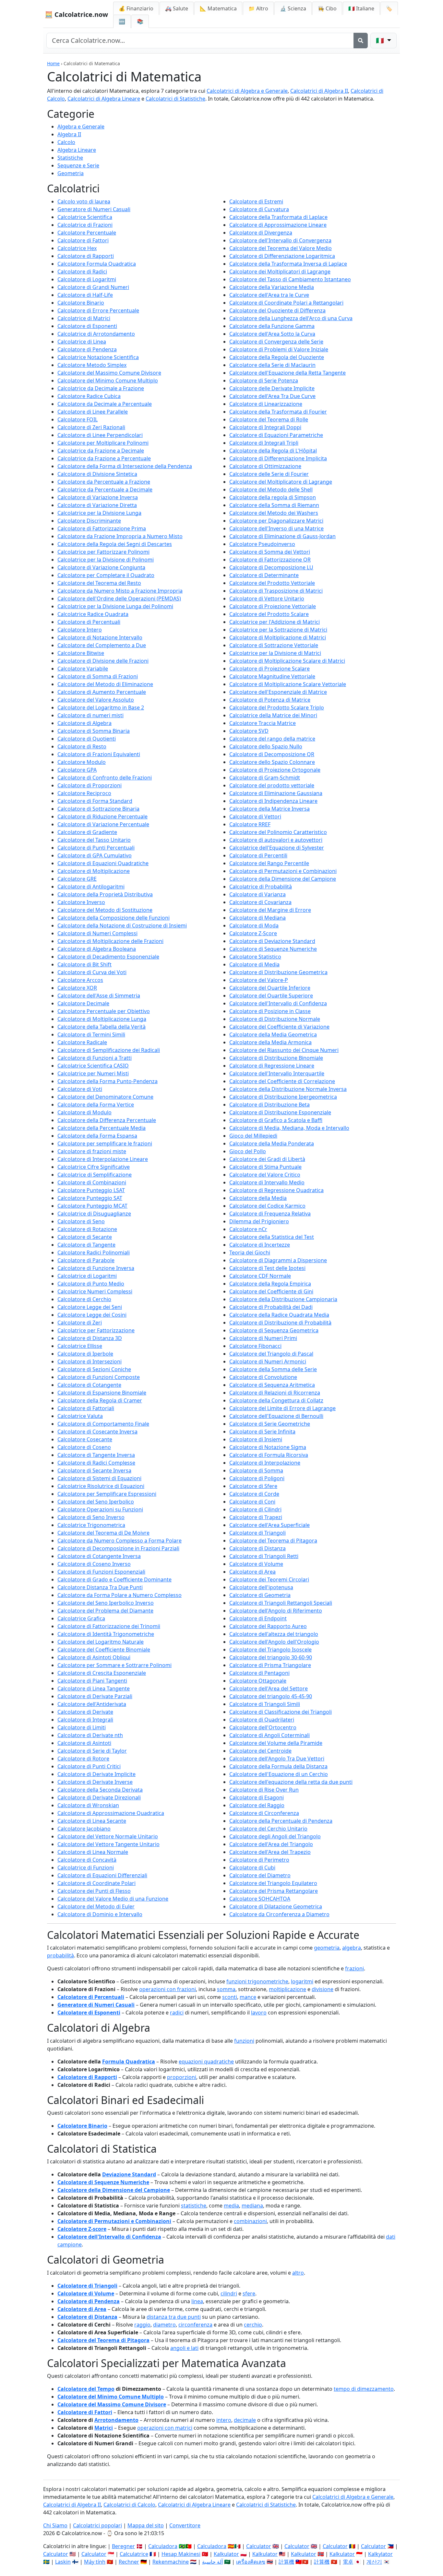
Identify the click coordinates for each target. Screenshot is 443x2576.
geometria (327, 1948)
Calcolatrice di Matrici (84, 318)
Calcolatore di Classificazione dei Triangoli (281, 1712)
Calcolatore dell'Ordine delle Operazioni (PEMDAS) (119, 599)
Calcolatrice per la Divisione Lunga (99, 513)
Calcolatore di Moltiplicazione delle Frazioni (110, 941)
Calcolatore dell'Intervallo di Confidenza (278, 1003)
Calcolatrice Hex (77, 248)
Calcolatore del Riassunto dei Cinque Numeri (284, 1050)
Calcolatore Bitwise (81, 653)
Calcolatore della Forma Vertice (96, 1105)
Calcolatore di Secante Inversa (94, 1470)
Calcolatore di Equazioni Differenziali (102, 1875)
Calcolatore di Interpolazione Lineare (103, 1159)
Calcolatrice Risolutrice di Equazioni (101, 1486)
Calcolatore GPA (77, 770)
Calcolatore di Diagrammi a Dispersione (278, 1260)
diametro (164, 2325)
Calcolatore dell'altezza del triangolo (274, 1634)
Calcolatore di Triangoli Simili (265, 1704)
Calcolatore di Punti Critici (89, 1766)
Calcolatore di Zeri (80, 1323)
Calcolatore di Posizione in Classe (270, 1011)
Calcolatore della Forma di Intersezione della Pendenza (125, 466)
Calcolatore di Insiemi (256, 1439)
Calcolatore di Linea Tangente (94, 1688)
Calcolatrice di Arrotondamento (96, 334)
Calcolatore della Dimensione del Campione (283, 879)
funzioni (244, 2041)
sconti (230, 1997)
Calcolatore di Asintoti (84, 1743)
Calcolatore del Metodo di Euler (96, 1906)
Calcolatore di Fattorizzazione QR (270, 560)
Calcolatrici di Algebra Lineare (104, 99)
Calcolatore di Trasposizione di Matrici (276, 591)
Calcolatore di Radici (82, 272)
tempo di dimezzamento (364, 2389)
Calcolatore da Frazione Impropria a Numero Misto (120, 536)
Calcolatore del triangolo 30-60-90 (271, 1657)
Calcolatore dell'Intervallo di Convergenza (280, 240)
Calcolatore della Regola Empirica (270, 1284)
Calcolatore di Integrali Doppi (265, 427)
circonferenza (195, 2325)
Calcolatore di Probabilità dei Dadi (271, 1307)
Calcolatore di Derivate (85, 1712)
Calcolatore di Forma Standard (95, 801)
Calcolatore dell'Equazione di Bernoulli (276, 1416)
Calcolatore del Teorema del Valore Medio (281, 248)
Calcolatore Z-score (82, 2229)
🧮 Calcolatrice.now (76, 14)
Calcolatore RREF (250, 824)
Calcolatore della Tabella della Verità (102, 1027)
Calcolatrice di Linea (82, 342)
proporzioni (182, 2077)
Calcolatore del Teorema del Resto (99, 583)
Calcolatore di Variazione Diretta (97, 505)
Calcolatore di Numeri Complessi (97, 933)
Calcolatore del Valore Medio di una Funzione (113, 1899)
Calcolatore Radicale (82, 1042)
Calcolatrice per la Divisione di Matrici (275, 653)
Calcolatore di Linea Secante (92, 1821)
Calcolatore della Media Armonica (270, 1042)
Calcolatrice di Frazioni (85, 225)
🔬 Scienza (293, 8)
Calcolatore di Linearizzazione (266, 404)
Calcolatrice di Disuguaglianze (94, 1214)
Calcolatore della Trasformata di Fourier (278, 412)
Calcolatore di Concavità (87, 1860)
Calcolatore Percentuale (87, 233)
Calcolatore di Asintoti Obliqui (94, 1657)
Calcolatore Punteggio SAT (90, 1198)
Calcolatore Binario (81, 303)
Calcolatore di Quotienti (87, 739)
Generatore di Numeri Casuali (94, 209)
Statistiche (70, 158)
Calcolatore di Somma (256, 1470)
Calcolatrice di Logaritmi (87, 1276)
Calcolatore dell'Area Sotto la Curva (272, 334)
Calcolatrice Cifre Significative (94, 1167)
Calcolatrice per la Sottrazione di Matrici (278, 630)
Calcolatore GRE (77, 879)
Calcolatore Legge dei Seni (90, 1307)
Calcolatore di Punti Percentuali (96, 848)
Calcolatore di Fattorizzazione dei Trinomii (109, 1626)
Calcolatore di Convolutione (263, 1377)
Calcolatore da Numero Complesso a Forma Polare (120, 1541)
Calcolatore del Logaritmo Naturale (101, 1642)
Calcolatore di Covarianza (260, 902)
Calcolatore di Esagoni (257, 1797)
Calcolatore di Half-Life (85, 295)
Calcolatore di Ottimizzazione (265, 466)
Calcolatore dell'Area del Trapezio (270, 1852)
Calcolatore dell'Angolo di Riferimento (276, 1611)
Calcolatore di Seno (81, 1221)
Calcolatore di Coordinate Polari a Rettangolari (286, 303)
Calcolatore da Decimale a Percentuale (105, 404)
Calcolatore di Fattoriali (86, 1408)
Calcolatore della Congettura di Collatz (276, 1400)
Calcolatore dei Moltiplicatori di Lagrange (280, 272)
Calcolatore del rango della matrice (272, 739)
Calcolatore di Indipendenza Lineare (273, 801)
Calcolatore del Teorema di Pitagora (273, 1541)
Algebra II (69, 134)
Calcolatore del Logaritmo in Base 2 (101, 707)
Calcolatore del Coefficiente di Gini (271, 1291)
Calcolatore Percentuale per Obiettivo (104, 1011)
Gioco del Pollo (248, 1151)
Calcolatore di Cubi (252, 1868)
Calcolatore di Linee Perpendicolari (100, 435)
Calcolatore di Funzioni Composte (99, 1377)
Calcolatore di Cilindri (255, 1509)
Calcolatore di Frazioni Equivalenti (99, 754)
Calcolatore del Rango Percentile (269, 863)
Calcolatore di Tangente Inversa (96, 1455)
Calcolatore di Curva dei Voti (92, 972)
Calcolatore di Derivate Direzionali (99, 1797)
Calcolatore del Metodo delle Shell (271, 490)
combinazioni (250, 2221)
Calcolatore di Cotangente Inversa (99, 1556)
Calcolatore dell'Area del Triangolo (271, 1844)
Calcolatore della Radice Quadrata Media (279, 1315)
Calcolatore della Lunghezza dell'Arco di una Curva (291, 318)
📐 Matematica (218, 8)
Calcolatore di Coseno (84, 1447)
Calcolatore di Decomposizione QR (272, 754)
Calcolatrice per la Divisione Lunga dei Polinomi (115, 606)
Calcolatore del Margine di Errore (270, 910)
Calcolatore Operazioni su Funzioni (100, 1509)
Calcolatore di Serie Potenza (264, 381)
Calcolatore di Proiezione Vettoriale (273, 606)
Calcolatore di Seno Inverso (91, 1517)
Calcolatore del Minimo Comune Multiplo (108, 381)
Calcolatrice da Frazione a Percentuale (104, 458)
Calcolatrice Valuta (80, 1416)
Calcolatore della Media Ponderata (272, 1143)
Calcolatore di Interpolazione (265, 1463)
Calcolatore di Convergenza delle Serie (276, 342)
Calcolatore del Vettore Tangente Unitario (108, 1844)
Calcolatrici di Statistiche (175, 99)
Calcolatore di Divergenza (261, 233)
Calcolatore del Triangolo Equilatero (273, 1883)
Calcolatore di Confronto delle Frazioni (105, 778)
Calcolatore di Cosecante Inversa (97, 1432)
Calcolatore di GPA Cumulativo (95, 855)
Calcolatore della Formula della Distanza (278, 1766)
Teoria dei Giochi (250, 1252)
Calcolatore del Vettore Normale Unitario (108, 1836)
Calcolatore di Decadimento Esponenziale (108, 957)
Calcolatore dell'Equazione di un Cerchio (279, 1774)
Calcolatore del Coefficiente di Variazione (279, 1027)
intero (224, 2420)
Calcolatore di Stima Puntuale (265, 1167)
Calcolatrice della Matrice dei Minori (273, 715)
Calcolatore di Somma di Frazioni (98, 676)
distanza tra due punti (174, 2317)
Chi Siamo (55, 2525)
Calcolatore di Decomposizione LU (271, 567)
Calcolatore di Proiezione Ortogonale (275, 770)
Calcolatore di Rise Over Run (264, 1790)
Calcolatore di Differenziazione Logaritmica (282, 256)
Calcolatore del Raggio (257, 1805)
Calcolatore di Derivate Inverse (95, 1782)
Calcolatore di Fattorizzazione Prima (102, 528)
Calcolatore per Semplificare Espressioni (107, 1494)
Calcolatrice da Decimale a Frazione (101, 388)
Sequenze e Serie (78, 165)
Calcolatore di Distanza (257, 1548)
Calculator (259, 2546)
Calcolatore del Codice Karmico (267, 1206)
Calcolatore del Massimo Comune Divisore (109, 373)
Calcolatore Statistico (255, 957)
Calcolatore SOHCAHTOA (260, 1899)
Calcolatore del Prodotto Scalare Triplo (277, 707)
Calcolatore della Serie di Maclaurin (272, 365)
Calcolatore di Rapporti (86, 256)
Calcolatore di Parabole (86, 1260)
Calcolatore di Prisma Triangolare (270, 1665)
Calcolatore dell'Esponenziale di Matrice (278, 692)
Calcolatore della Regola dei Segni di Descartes (115, 544)
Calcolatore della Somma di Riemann (274, 505)
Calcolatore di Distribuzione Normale (275, 1019)
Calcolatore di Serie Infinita (262, 1432)
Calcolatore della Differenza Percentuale (107, 1120)
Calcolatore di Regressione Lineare (272, 1066)
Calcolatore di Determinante (264, 575)
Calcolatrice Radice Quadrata (93, 614)
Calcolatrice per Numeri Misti (93, 1073)
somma (226, 1989)
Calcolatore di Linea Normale (93, 1852)
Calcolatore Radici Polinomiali (94, 1252)
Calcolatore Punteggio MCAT (92, 1206)
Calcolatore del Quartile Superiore (271, 996)
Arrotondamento (116, 2420)
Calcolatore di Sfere (253, 1486)
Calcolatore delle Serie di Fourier (269, 474)
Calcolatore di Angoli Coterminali (269, 1735)
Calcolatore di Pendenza (87, 349)
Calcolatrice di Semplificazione (95, 1175)
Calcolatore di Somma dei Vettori (270, 552)
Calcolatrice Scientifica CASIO (93, 1066)
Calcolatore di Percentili (258, 855)
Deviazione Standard (129, 2174)
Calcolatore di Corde (254, 1494)
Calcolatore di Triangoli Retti (264, 1556)
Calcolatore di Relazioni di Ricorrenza (275, 1393)
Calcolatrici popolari (97, 2525)
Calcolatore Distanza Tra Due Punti (100, 1587)
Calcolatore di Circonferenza (264, 1813)
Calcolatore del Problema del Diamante (105, 1611)
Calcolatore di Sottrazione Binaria (98, 809)
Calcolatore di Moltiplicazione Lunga (102, 1019)
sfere (249, 2293)
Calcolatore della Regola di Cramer (100, 1400)
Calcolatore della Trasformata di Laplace (278, 217)
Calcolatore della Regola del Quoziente (277, 357)
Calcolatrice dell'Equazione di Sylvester (277, 848)
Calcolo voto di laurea (84, 201)
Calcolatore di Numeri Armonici (268, 1361)
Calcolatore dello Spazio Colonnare (272, 762)
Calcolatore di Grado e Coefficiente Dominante (114, 1579)
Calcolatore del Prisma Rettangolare (274, 1891)
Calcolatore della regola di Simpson (273, 497)
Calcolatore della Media (258, 1198)
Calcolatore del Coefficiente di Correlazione (282, 1081)
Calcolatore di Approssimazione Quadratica (111, 1813)
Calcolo (66, 142)
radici (177, 2013)
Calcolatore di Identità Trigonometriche (106, 1634)
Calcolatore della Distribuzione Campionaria (283, 1299)
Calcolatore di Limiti (82, 1727)
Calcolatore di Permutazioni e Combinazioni (283, 871)
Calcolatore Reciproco (84, 793)
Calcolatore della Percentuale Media (102, 1128)
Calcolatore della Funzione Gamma (272, 326)
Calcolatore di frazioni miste (92, 1151)
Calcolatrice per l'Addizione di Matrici (275, 622)
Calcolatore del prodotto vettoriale (272, 785)
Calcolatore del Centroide (260, 1751)
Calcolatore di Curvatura (259, 209)
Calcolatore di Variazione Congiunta (101, 567)
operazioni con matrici (165, 2428)
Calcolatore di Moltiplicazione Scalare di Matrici (287, 661)
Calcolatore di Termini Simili (91, 1034)
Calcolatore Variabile (83, 669)
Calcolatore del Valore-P (259, 980)
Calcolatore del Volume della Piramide (276, 1743)
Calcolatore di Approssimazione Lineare (278, 225)
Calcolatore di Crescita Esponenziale (102, 1673)
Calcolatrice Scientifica (85, 217)
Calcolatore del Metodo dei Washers (274, 513)
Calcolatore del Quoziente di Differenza (277, 310)
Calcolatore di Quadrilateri (262, 1720)
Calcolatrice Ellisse (80, 1346)
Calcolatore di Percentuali (89, 622)
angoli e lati (184, 2348)
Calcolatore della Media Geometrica (273, 1034)
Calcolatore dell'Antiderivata (92, 1704)
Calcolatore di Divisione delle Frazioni (103, 661)
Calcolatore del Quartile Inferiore (270, 988)
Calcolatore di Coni (252, 1502)
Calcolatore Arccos (80, 980)
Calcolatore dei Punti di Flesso (94, 1891)
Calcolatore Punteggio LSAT (91, 1190)
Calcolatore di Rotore (83, 1759)
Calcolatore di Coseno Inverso (94, 1564)
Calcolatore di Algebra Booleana (97, 949)
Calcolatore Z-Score (253, 933)
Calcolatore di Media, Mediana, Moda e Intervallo (289, 1128)
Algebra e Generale (81, 127)
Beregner (123, 2546)
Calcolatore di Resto (82, 746)
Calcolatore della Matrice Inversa (269, 809)
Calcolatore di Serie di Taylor (92, 1751)
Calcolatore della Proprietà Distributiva (105, 894)
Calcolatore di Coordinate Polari (96, 1883)
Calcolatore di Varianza (257, 894)
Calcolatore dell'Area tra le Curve (269, 295)
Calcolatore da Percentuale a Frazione (104, 482)
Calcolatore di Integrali (85, 1720)
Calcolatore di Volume (256, 1564)
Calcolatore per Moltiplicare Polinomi (103, 443)
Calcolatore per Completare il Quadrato (106, 575)
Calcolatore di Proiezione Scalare (269, 669)
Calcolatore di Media (254, 964)
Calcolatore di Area (252, 1572)
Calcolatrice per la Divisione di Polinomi (106, 560)
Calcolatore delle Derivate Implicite (272, 388)
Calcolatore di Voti (80, 1089)
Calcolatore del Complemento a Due (102, 645)
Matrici (104, 2428)
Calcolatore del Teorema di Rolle (269, 419)
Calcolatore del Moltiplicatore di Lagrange (281, 482)
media (231, 2206)
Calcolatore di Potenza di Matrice (270, 700)
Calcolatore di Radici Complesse (96, 1463)
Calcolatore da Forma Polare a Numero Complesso (120, 1595)
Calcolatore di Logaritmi (87, 279)
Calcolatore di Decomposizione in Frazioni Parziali (118, 1548)
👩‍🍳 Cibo (327, 8)
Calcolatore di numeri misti (90, 715)
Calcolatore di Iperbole (85, 1354)
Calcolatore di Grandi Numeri (93, 287)
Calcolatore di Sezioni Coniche (94, 1369)
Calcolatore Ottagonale (258, 1681)
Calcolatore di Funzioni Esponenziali (101, 1572)
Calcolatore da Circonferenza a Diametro (279, 1914)
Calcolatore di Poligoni (257, 1478)
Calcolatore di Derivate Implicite (96, 1774)
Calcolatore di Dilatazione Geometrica (276, 1906)
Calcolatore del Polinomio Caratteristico (278, 832)
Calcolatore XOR (77, 988)
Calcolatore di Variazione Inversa (98, 497)
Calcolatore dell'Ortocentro (263, 1727)
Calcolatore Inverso (81, 902)
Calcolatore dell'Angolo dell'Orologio (274, 1642)
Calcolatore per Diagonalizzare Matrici (276, 521)
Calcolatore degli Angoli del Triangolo (275, 1836)
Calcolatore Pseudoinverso (262, 544)
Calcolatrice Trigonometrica (91, 1525)
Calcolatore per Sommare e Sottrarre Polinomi (114, 1665)
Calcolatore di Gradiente (87, 832)
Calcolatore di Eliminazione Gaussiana (276, 793)
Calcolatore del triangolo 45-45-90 (271, 1696)
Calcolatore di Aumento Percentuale (102, 692)
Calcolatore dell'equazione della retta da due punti (291, 1782)
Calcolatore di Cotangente (89, 1385)
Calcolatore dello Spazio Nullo (266, 746)
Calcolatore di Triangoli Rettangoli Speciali (281, 1603)
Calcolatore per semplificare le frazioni (105, 1143)
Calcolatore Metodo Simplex (92, 365)
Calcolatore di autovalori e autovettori (276, 840)
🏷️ (389, 8)
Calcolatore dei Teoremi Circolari (269, 1579)
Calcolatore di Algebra (84, 723)
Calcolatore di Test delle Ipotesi (267, 1268)
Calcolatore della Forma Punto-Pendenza (108, 1081)
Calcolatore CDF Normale (260, 1276)
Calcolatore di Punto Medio (91, 1284)
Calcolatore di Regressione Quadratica (276, 1190)
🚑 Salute (177, 8)
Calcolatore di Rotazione (87, 1229)
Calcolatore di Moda (254, 925)
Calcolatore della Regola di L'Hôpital (273, 451)
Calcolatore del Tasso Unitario (94, 840)
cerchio (253, 2325)
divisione (323, 1989)
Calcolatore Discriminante (89, 521)
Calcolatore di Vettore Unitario (267, 599)
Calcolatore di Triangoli (257, 1533)
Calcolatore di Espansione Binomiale (102, 1393)
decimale (245, 2420)
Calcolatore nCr (248, 1229)
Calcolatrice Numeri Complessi (95, 1291)
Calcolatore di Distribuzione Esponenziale (280, 1112)
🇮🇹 (361, 8)
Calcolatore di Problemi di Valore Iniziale (279, 349)
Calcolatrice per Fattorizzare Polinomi (103, 552)
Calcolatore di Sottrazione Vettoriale (274, 645)
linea (197, 2301)
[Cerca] (361, 41)
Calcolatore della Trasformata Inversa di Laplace (288, 264)
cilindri (229, 2293)
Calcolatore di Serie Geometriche (270, 1424)
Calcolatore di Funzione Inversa (96, 1268)
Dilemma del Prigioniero (259, 1221)
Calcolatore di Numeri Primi (263, 1338)
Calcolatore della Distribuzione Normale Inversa (288, 1089)
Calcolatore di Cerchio (84, 1299)
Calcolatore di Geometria (260, 1595)
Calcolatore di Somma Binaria (94, 731)
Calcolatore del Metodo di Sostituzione (105, 910)
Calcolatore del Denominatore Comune (105, 1097)
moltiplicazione (287, 1989)
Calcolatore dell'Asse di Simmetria (99, 996)
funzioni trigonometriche (257, 1981)
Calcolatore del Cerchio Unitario (268, 1829)
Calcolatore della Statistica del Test (272, 1237)
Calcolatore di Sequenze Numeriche (273, 949)
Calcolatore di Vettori (255, 816)
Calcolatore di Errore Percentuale (98, 310)
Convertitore (185, 2525)
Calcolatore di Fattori (83, 240)
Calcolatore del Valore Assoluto (96, 700)
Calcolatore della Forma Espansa (97, 1136)
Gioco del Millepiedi (253, 1136)
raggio (142, 2325)
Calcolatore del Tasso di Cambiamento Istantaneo (290, 279)
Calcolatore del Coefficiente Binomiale (104, 1650)
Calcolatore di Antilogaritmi (91, 887)
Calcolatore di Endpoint (258, 1618)
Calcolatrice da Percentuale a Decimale (105, 490)
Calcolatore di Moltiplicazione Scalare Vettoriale (288, 684)
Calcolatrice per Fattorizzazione (96, 1330)
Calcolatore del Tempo (86, 2389)
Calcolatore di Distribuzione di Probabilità (280, 1323)
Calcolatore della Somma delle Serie (273, 1369)
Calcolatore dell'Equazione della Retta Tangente (287, 373)
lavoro (259, 2013)
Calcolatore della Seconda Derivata (100, 1790)
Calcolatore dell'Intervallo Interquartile (277, 1073)
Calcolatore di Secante (85, 1237)
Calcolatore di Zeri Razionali (91, 427)
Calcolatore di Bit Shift (84, 964)
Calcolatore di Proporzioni (90, 785)
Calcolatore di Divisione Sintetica (97, 474)
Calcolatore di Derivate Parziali (95, 1696)
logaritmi (302, 1981)
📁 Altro (258, 8)
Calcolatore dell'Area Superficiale (269, 1525)
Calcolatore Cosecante (85, 1439)
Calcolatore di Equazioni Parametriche (276, 435)
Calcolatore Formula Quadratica (97, 264)
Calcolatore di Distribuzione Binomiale (276, 1058)
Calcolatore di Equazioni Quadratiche (103, 863)
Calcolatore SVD (249, 731)
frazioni (354, 1968)
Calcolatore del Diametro (260, 1875)
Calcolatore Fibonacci (255, 1346)
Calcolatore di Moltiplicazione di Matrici (278, 637)
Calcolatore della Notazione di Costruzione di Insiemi (122, 925)
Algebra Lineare (77, 150)
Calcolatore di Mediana (257, 918)
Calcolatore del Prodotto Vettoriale (272, 583)
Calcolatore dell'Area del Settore (269, 1688)
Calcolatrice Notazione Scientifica (98, 357)
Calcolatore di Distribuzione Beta (269, 1105)
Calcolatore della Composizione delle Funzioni (114, 918)
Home (53, 63)
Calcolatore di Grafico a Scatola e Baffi (276, 1120)
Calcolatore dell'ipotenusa (261, 1587)
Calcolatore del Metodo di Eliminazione (105, 684)
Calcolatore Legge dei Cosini (92, 1315)
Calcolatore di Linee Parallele (93, 412)
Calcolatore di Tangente (86, 1245)
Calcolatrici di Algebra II (319, 91)
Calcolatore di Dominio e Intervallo (100, 1914)
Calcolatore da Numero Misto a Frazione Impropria (120, 591)
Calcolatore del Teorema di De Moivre (103, 1533)
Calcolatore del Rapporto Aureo (268, 1626)
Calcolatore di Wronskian (88, 1805)
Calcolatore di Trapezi (256, 1517)
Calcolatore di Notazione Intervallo (100, 637)
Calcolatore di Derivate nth (90, 1735)
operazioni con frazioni (168, 1989)
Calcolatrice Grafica (81, 1618)
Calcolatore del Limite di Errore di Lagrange (282, 1408)
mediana (252, 2206)
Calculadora (163, 2546)
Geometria (71, 173)
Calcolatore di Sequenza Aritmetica (272, 1385)
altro (298, 2273)
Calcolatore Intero (80, 630)
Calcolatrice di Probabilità (261, 887)
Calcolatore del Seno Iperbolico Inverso (106, 1603)
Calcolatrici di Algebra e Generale (247, 91)
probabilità (60, 1955)
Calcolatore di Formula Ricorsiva (269, 1455)
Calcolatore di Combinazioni (92, 1182)
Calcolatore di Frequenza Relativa (270, 1214)
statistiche (194, 2206)
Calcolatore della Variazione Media (272, 287)
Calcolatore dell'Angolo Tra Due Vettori (277, 1759)
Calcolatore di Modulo (84, 1112)
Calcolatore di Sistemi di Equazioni (99, 1478)
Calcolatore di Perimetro (259, 1860)
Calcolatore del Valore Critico (265, 1175)
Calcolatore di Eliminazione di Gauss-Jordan (282, 536)
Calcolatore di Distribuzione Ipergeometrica (283, 1097)
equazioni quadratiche (206, 2062)
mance (248, 1997)
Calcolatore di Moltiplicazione (94, 871)
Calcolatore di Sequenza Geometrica (274, 1330)
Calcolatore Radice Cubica (89, 396)
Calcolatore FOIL (78, 419)
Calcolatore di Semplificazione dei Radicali (109, 1050)
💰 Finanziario (136, 8)
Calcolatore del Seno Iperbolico (96, 1502)
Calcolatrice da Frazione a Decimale (101, 451)
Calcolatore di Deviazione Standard (272, 941)
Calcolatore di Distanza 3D (90, 1338)
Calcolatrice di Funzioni (86, 1868)
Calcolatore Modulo (82, 762)
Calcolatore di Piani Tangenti (92, 1681)
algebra (352, 1948)
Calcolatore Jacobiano (84, 1829)
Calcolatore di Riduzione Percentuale (102, 816)
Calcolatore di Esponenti (87, 326)
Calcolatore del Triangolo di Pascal (271, 1354)
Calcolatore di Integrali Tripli (264, 443)
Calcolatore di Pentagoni (259, 1673)
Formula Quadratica (129, 2062)
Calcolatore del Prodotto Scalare (269, 614)
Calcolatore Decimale (83, 1003)
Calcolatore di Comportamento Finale (103, 1424)
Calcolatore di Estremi (256, 201)
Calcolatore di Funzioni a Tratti (95, 1058)
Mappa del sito (146, 2525)
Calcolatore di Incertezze (260, 1245)
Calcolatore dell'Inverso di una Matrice (276, 528)
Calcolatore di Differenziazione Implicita (278, 458)
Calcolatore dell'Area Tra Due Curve (272, 396)
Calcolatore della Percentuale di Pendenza (281, 1821)
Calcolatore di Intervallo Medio (267, 1182)
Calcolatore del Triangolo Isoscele (270, 1650)
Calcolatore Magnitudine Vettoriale (272, 676)
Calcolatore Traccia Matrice (263, 723)
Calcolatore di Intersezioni (90, 1361)
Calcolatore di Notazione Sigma (268, 1447)
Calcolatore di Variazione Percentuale (103, 824)
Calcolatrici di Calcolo (129, 2505)
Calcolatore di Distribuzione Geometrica (278, 972)
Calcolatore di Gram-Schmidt (265, 778)
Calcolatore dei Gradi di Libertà (267, 1159)
